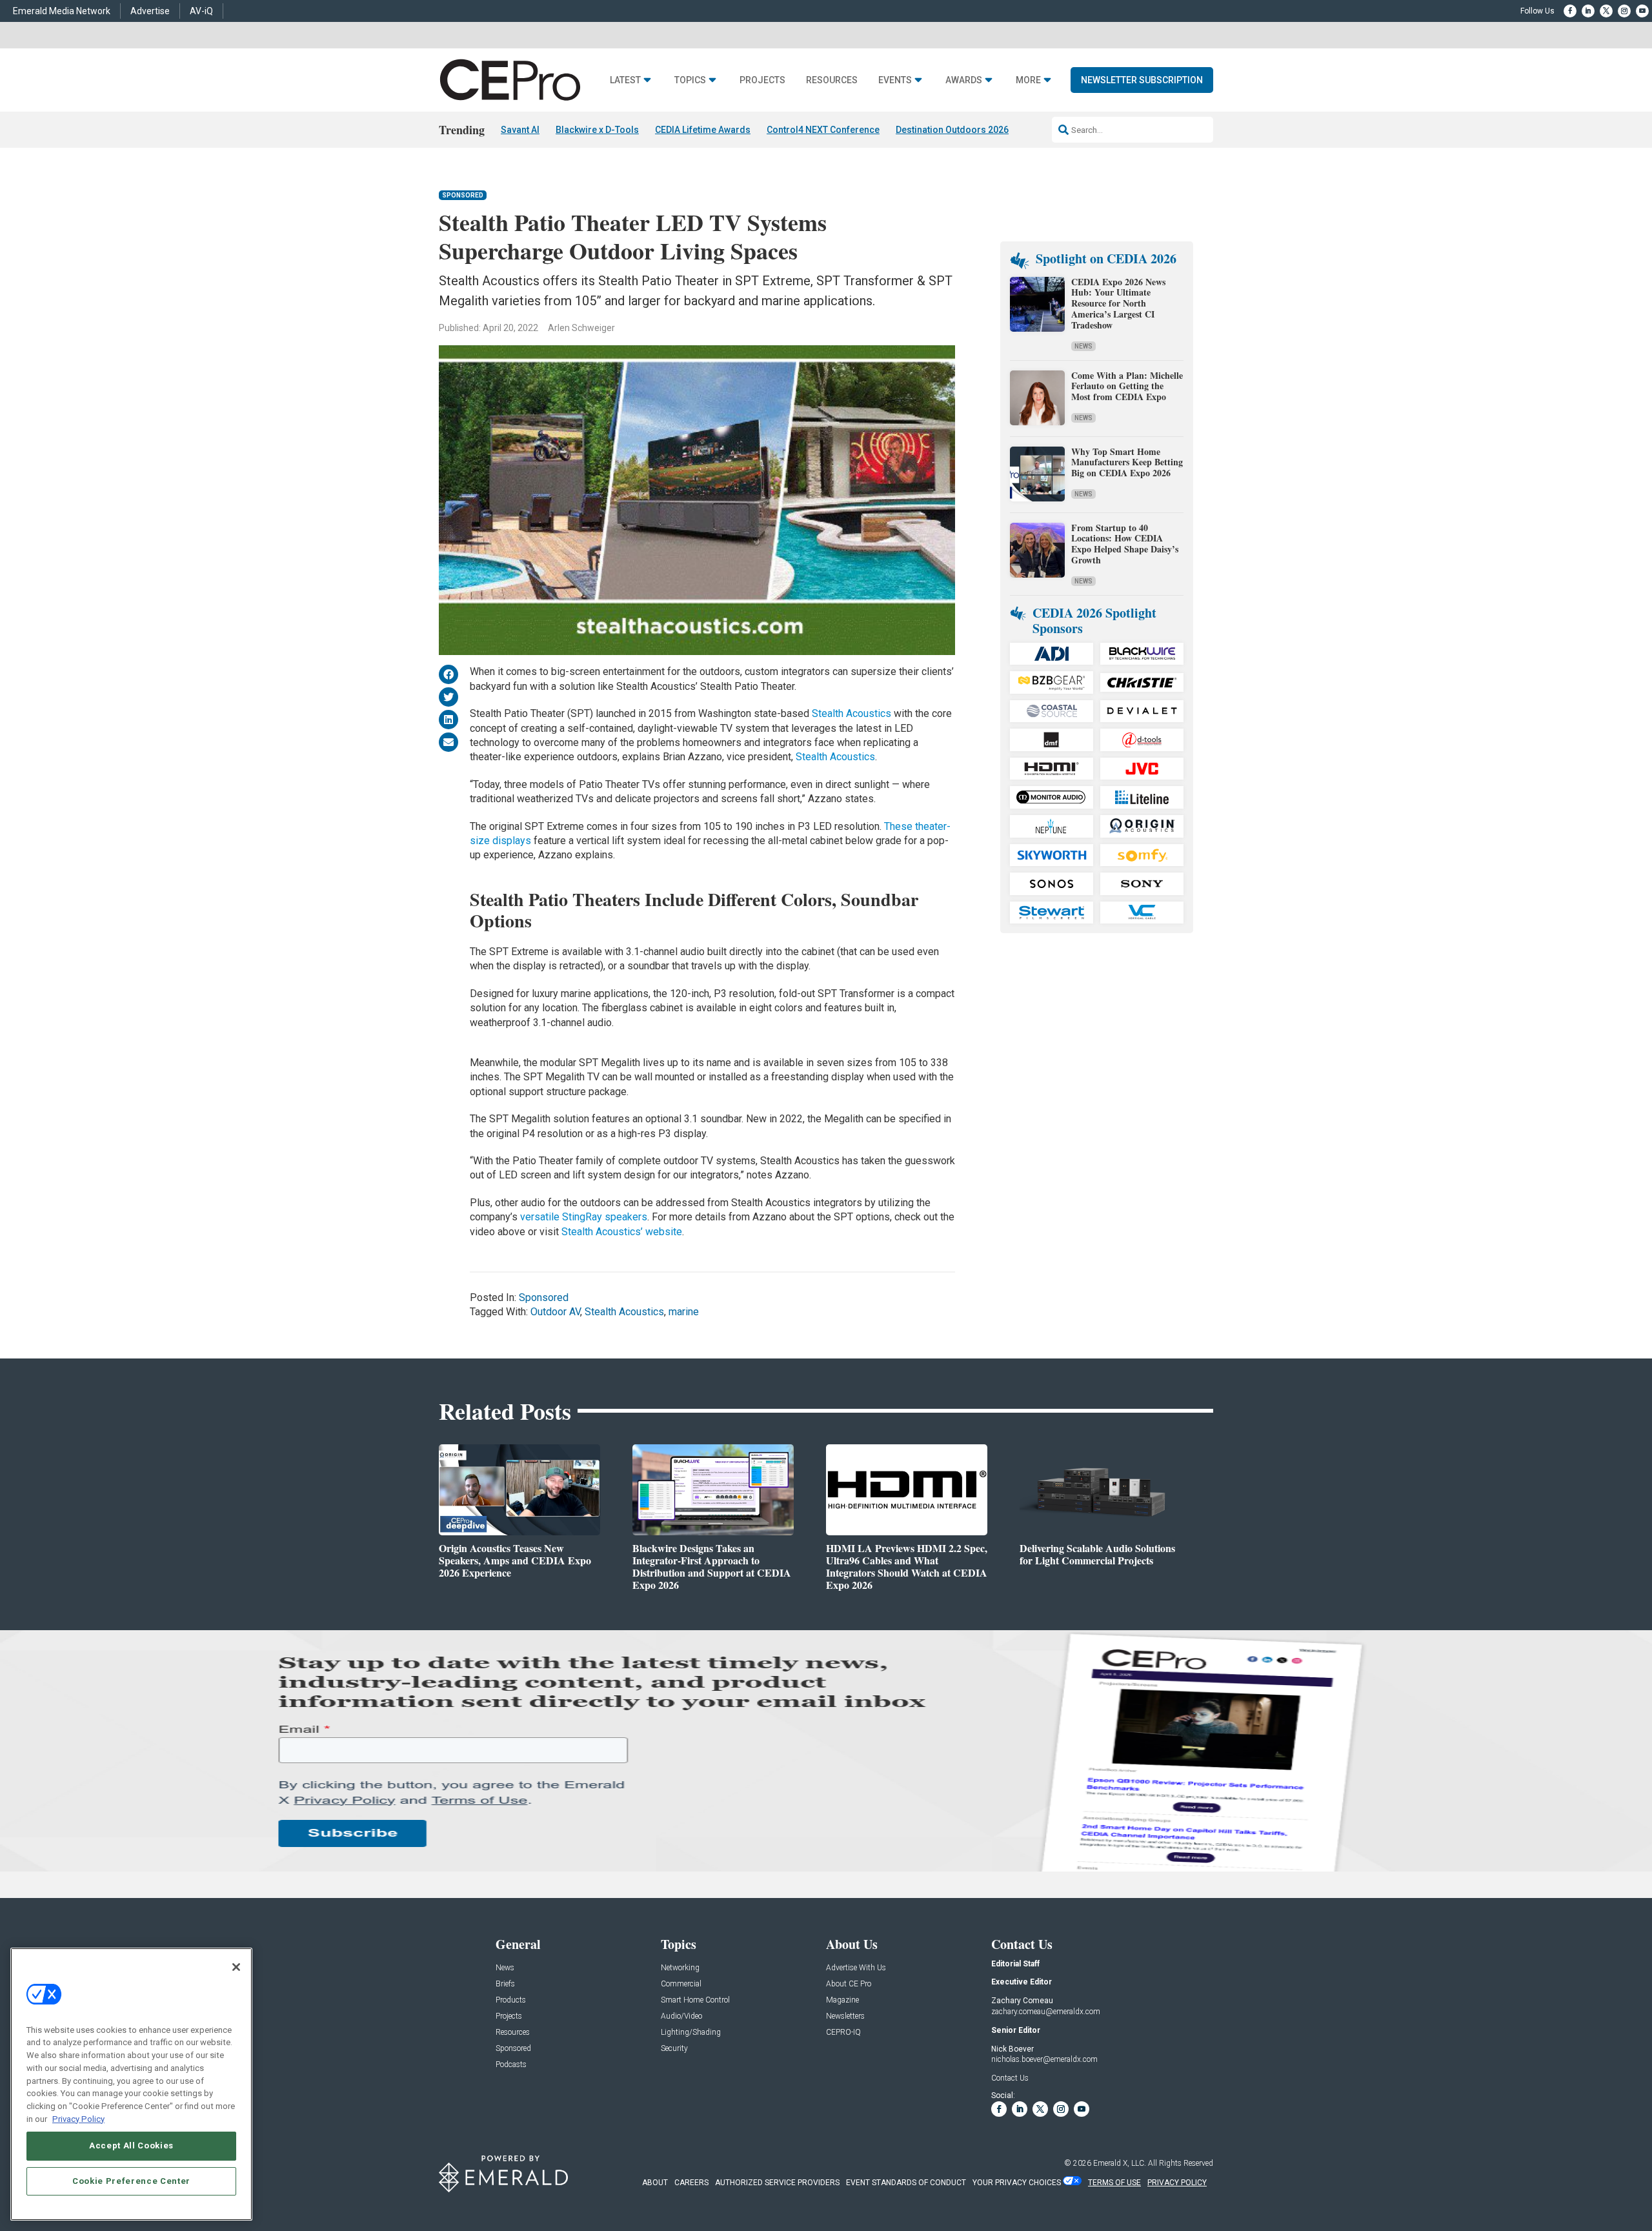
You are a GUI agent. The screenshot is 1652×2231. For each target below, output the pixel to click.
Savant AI (520, 130)
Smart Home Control (695, 2000)
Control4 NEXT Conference (823, 130)
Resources (832, 80)
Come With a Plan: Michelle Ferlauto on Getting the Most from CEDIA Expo (1127, 386)
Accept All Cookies (131, 2145)
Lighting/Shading (691, 2033)
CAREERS (691, 2183)
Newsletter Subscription (1142, 80)
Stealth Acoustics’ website (622, 1232)
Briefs (505, 1984)
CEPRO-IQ (843, 2033)
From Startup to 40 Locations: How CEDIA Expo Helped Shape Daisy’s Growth (1125, 544)
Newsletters (845, 2016)
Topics (690, 80)
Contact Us (1010, 2078)
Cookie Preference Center (131, 2180)
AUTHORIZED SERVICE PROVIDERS (777, 2183)
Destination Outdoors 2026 (952, 130)
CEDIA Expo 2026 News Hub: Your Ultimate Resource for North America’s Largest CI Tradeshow (1118, 303)
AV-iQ (201, 11)
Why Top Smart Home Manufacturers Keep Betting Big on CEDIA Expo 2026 (1127, 462)
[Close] (236, 1967)
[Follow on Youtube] (1642, 11)
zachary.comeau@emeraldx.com (1046, 2012)
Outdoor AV (555, 1312)
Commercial (681, 1984)
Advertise (150, 11)
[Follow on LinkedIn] (1588, 11)
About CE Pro (849, 1984)
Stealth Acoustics (851, 713)
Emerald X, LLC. (1120, 2163)
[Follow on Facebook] (1570, 11)
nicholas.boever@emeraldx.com (1044, 2059)
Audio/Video (681, 2016)
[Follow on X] (1606, 11)
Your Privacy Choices (1017, 2183)
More (1028, 80)
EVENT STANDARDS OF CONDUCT (906, 2183)
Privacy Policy (78, 2118)
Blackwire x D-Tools (597, 130)
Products (511, 2000)
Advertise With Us (856, 1968)
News (1083, 346)
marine (684, 1312)
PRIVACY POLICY (1177, 2183)
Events (895, 80)
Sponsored (463, 195)
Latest (625, 80)
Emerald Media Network (62, 11)
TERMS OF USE (1114, 2183)
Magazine (842, 2000)
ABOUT (655, 2183)
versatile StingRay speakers (584, 1217)
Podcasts (511, 2065)
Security (674, 2049)
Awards (964, 80)
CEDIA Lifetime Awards (703, 130)
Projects (762, 80)
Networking (680, 1968)
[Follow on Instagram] (1624, 11)
